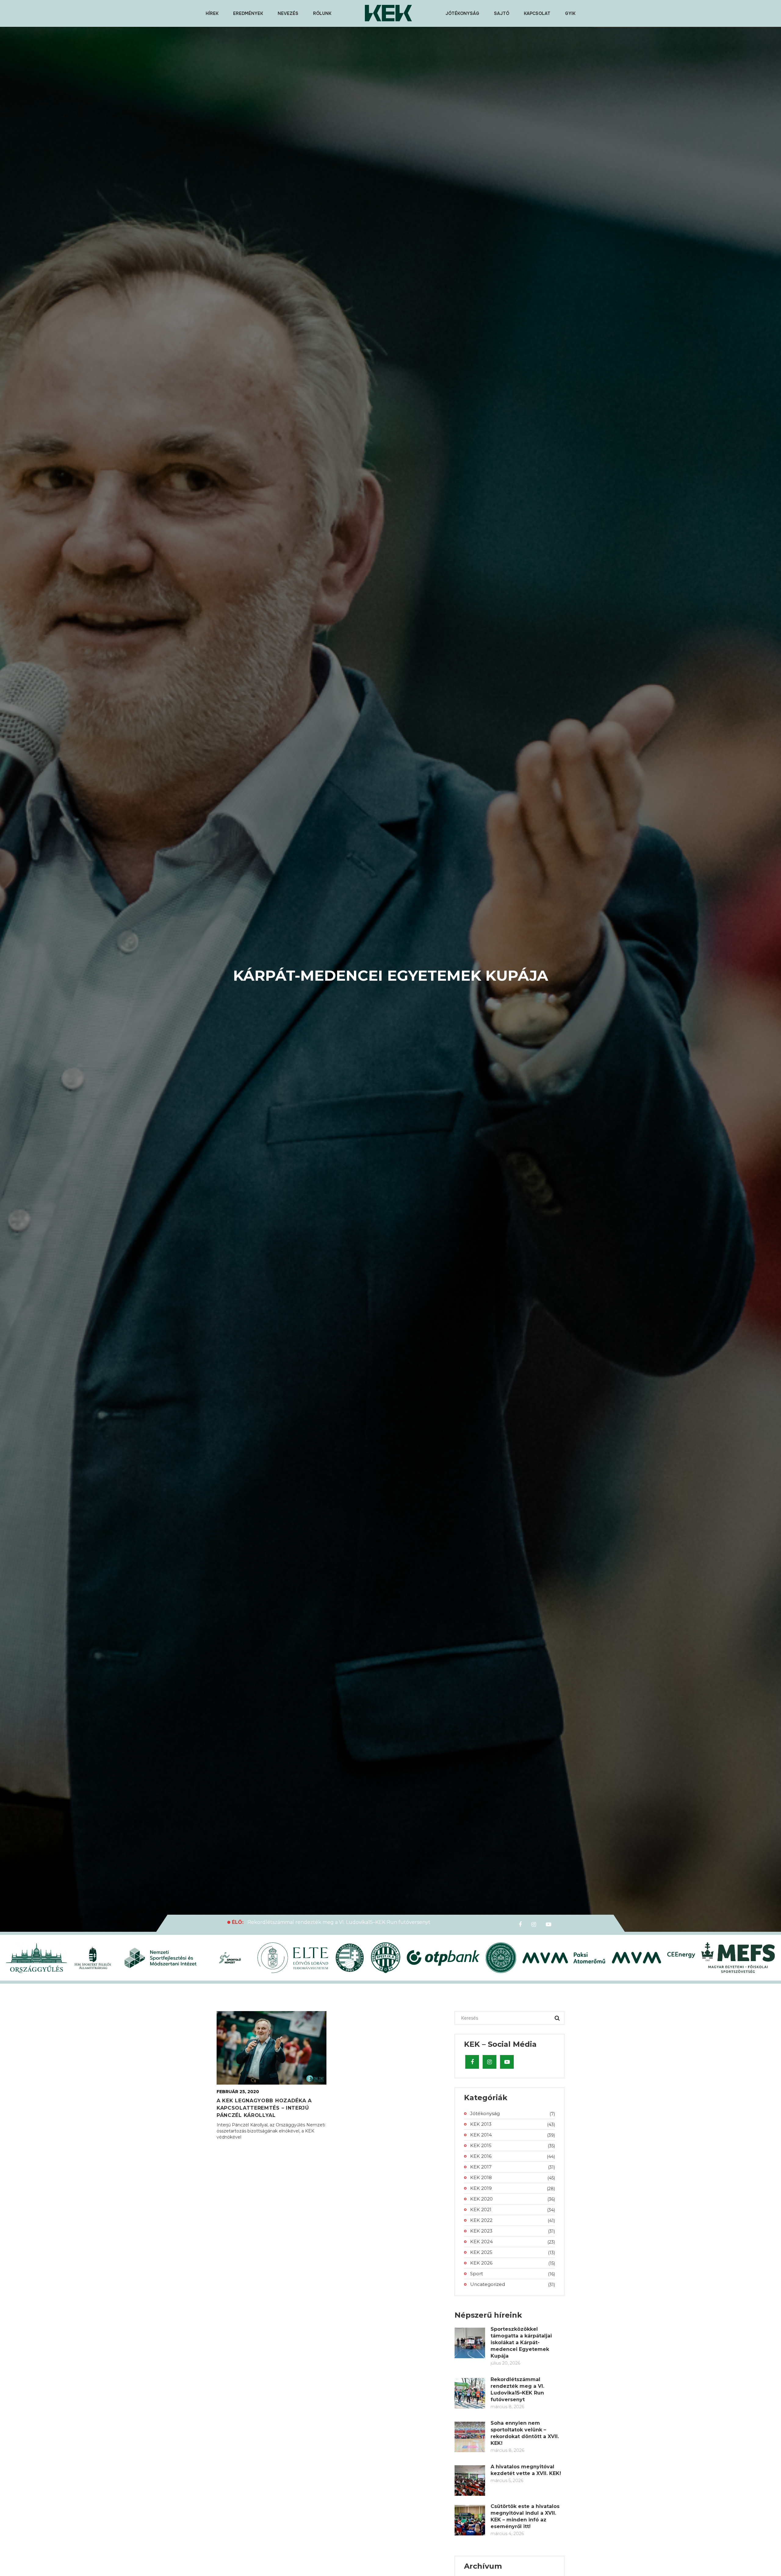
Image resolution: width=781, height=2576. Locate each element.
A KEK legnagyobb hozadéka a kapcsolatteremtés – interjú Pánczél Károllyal (264, 2108)
